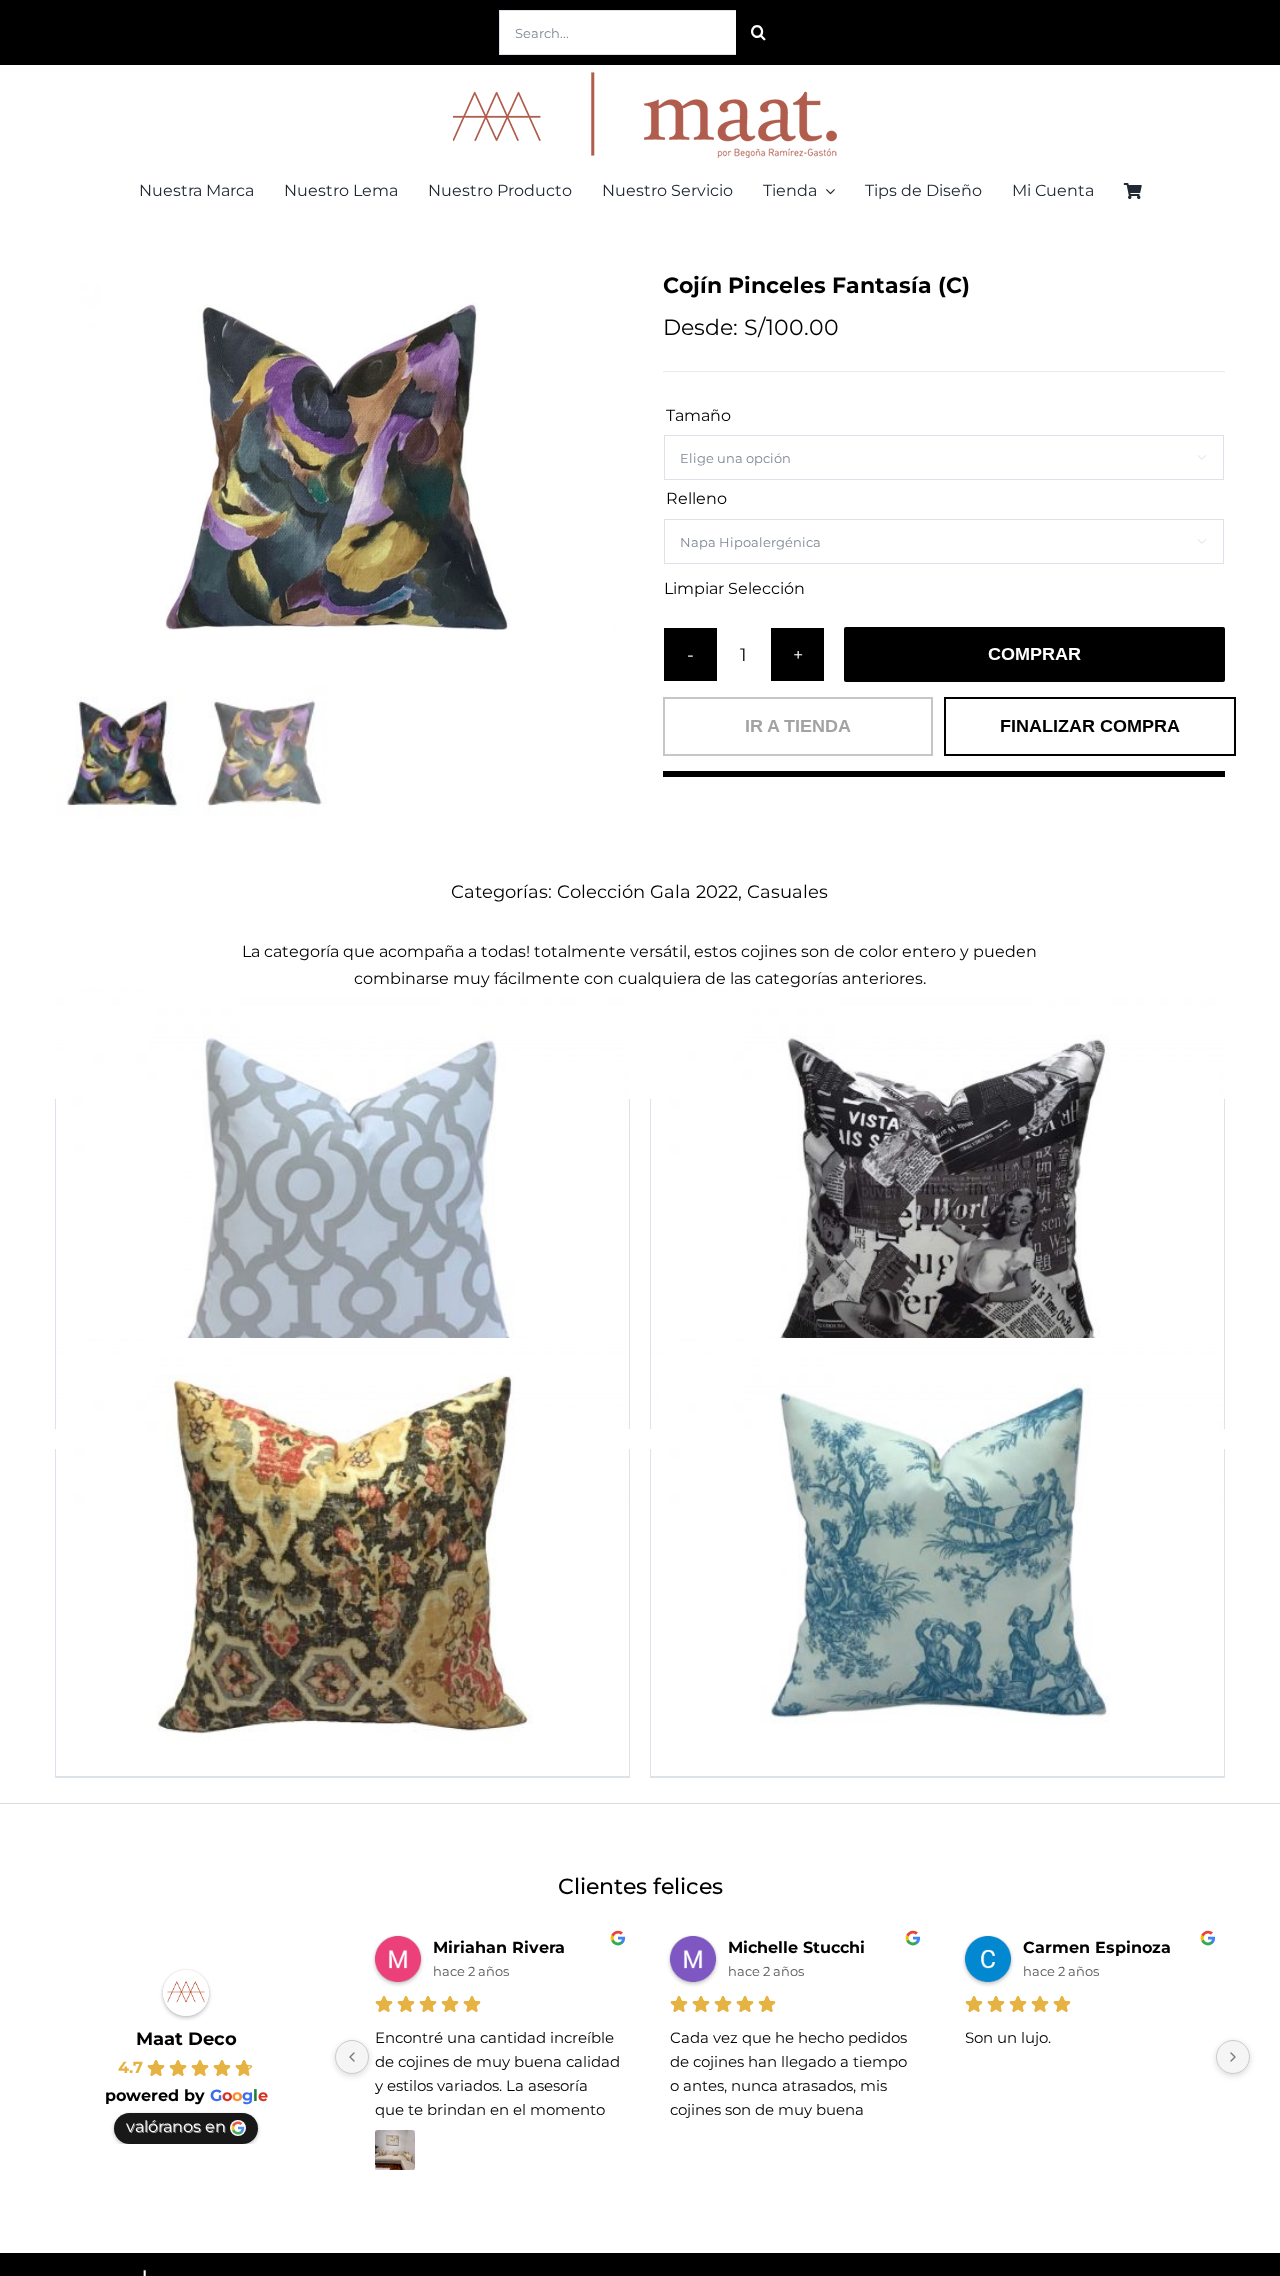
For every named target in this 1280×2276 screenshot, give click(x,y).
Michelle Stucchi (796, 1947)
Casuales (787, 892)
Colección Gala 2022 (647, 892)
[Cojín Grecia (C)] (937, 1553)
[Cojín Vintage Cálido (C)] (342, 1553)
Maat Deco (186, 2039)
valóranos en (176, 2126)
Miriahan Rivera (499, 1947)
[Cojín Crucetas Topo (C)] (342, 1203)
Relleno (696, 498)
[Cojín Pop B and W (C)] (937, 1203)
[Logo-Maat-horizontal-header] (640, 72)
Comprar (1034, 654)
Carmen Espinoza (1097, 1947)
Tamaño (698, 415)
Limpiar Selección (734, 589)
